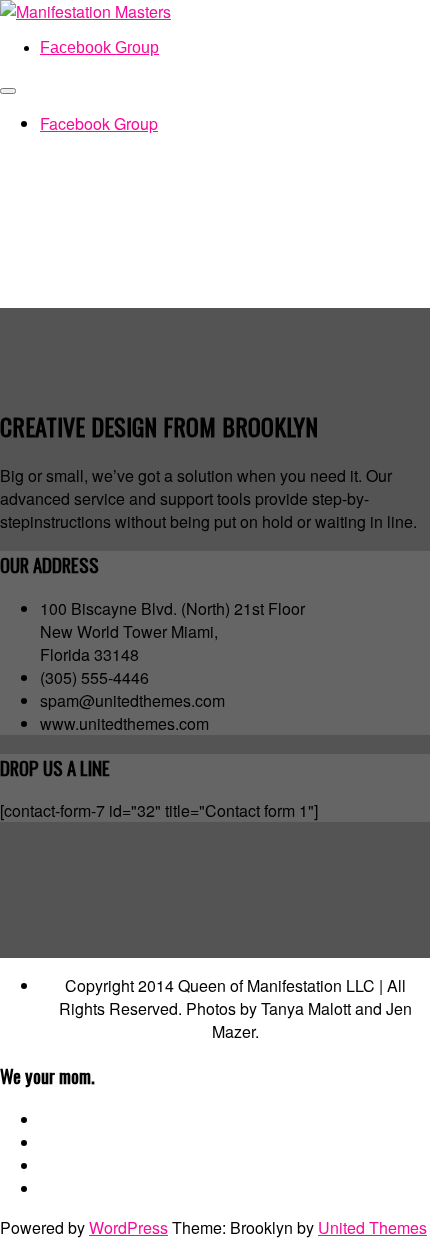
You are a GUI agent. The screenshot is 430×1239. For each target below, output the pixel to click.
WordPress (128, 1227)
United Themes (372, 1227)
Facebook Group (99, 47)
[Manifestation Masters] (85, 11)
